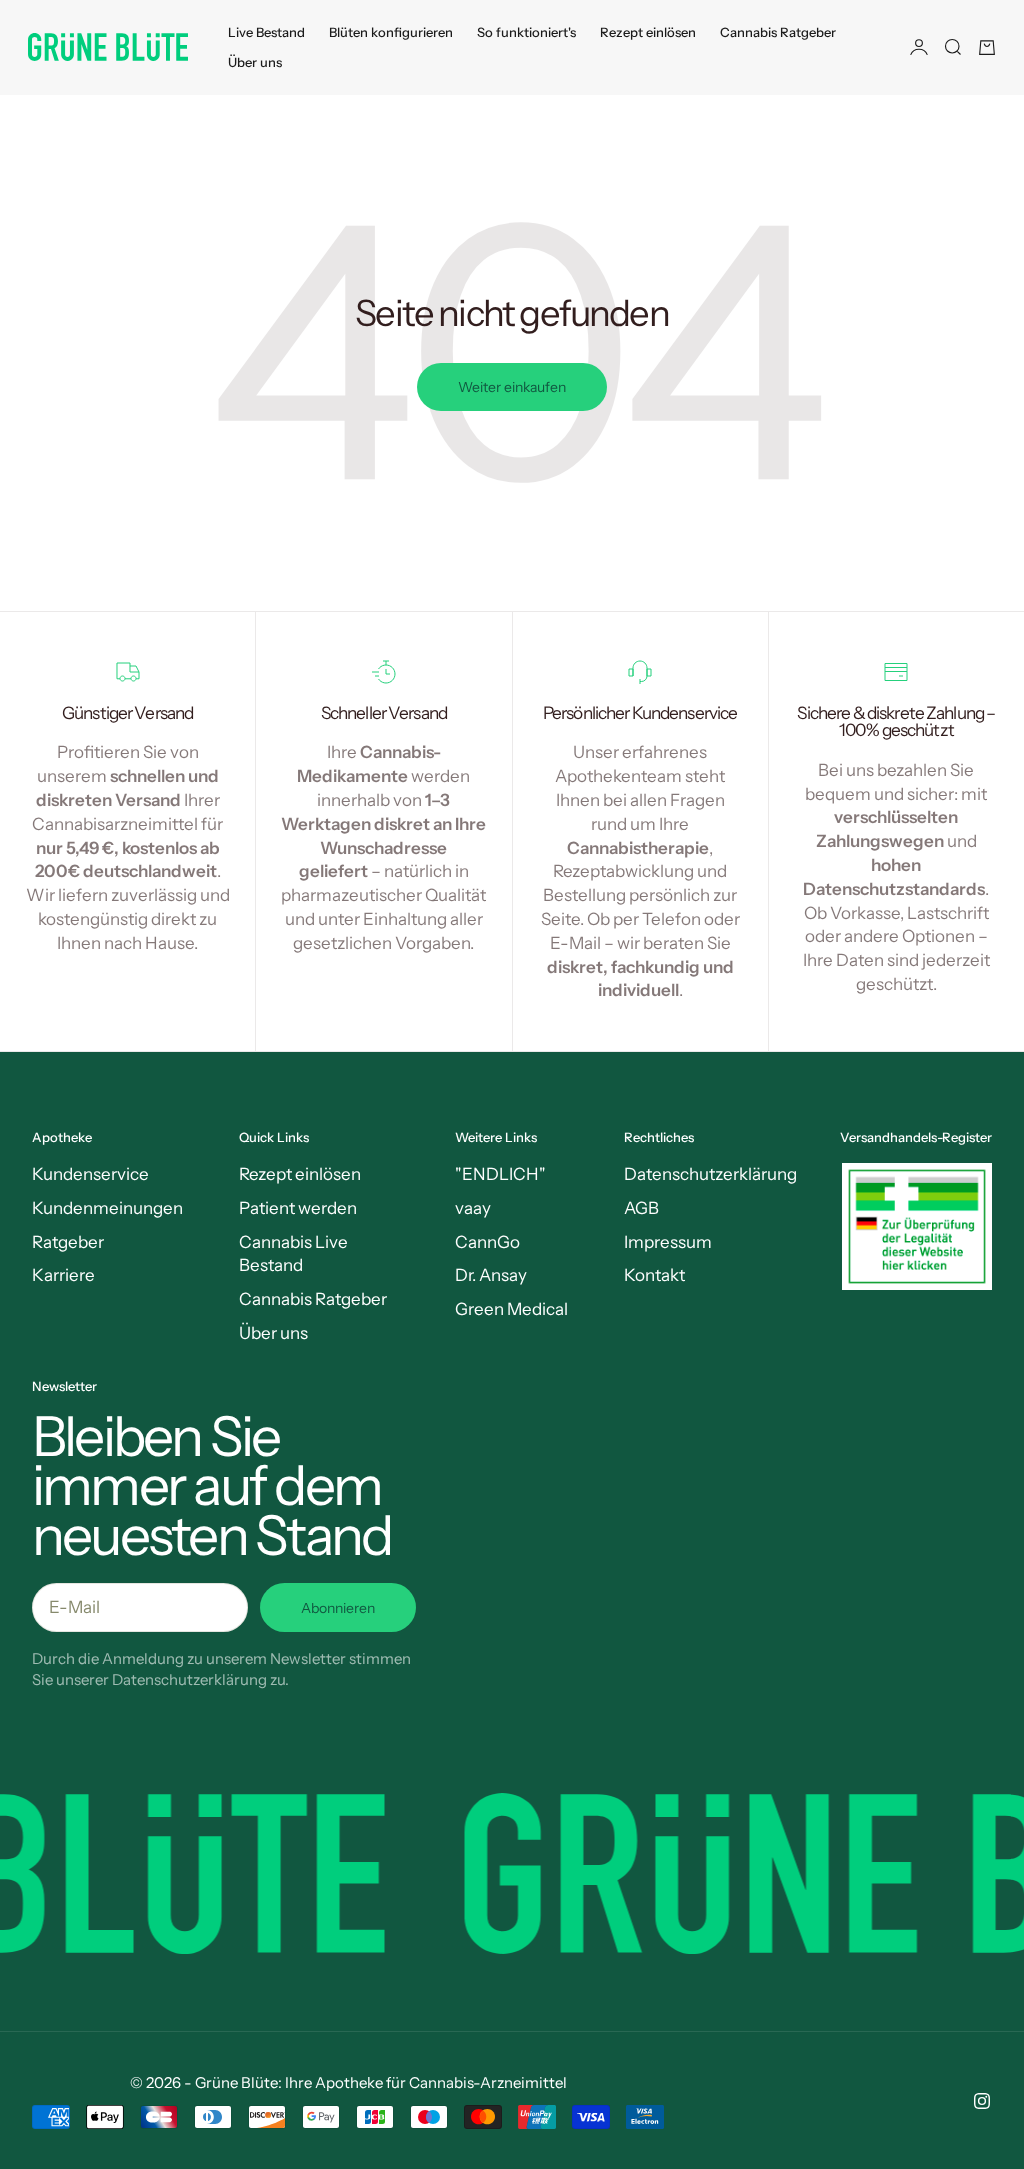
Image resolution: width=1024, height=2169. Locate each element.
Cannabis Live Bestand (293, 1254)
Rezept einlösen (648, 32)
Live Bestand (266, 32)
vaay (473, 1208)
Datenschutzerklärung (710, 1174)
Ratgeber (68, 1242)
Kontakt (654, 1275)
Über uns (255, 62)
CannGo (487, 1242)
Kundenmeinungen (107, 1208)
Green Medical (511, 1309)
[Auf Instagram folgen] (982, 2101)
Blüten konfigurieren (391, 32)
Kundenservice (90, 1174)
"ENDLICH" (500, 1174)
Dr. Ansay (491, 1275)
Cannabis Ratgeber (778, 32)
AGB (641, 1208)
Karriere (63, 1275)
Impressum (668, 1242)
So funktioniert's (526, 32)
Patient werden (298, 1208)
